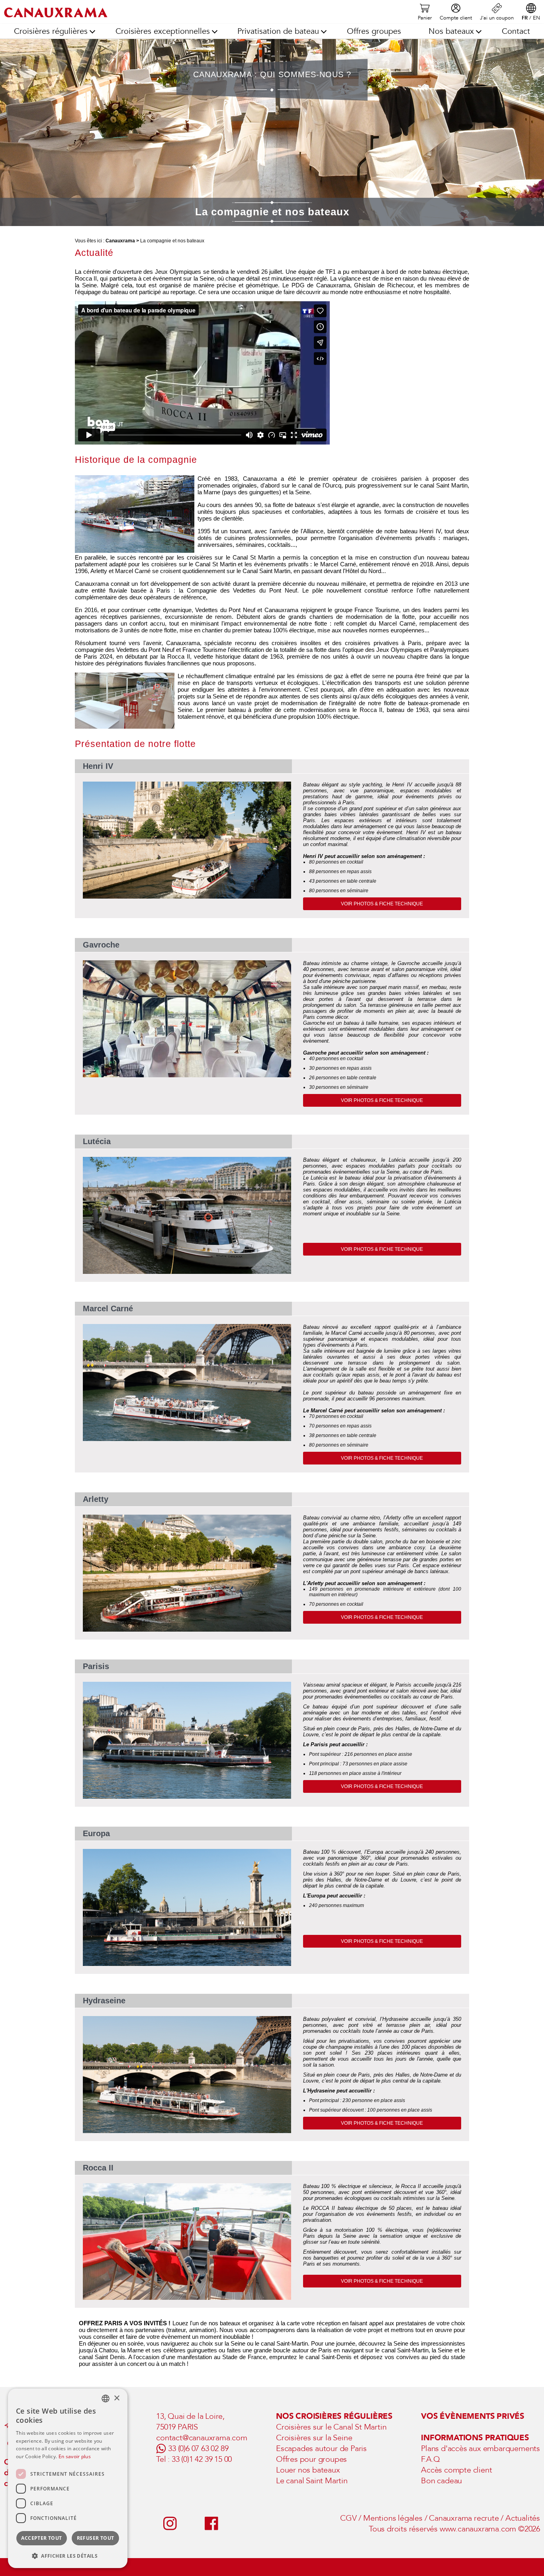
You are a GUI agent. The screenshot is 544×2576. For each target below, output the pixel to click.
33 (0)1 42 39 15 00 (202, 2459)
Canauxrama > (122, 241)
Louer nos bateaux (308, 2470)
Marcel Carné (108, 1308)
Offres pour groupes (311, 2459)
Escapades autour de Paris (321, 2448)
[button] (68, 2556)
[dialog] (68, 2478)
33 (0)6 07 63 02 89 (198, 2448)
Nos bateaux (451, 31)
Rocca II (98, 2168)
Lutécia (97, 1141)
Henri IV (98, 766)
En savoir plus (75, 2456)
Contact (516, 31)
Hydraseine (104, 2001)
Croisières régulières (51, 31)
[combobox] (106, 2399)
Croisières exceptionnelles (163, 31)
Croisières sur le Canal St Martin (331, 2427)
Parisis (96, 1666)
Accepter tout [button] (41, 2538)
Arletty (96, 1499)
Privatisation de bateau (278, 31)
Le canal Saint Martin (312, 2481)
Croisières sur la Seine (314, 2438)
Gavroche (101, 945)
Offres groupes (374, 31)
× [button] (116, 2398)
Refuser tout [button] (96, 2538)
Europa (96, 1833)
